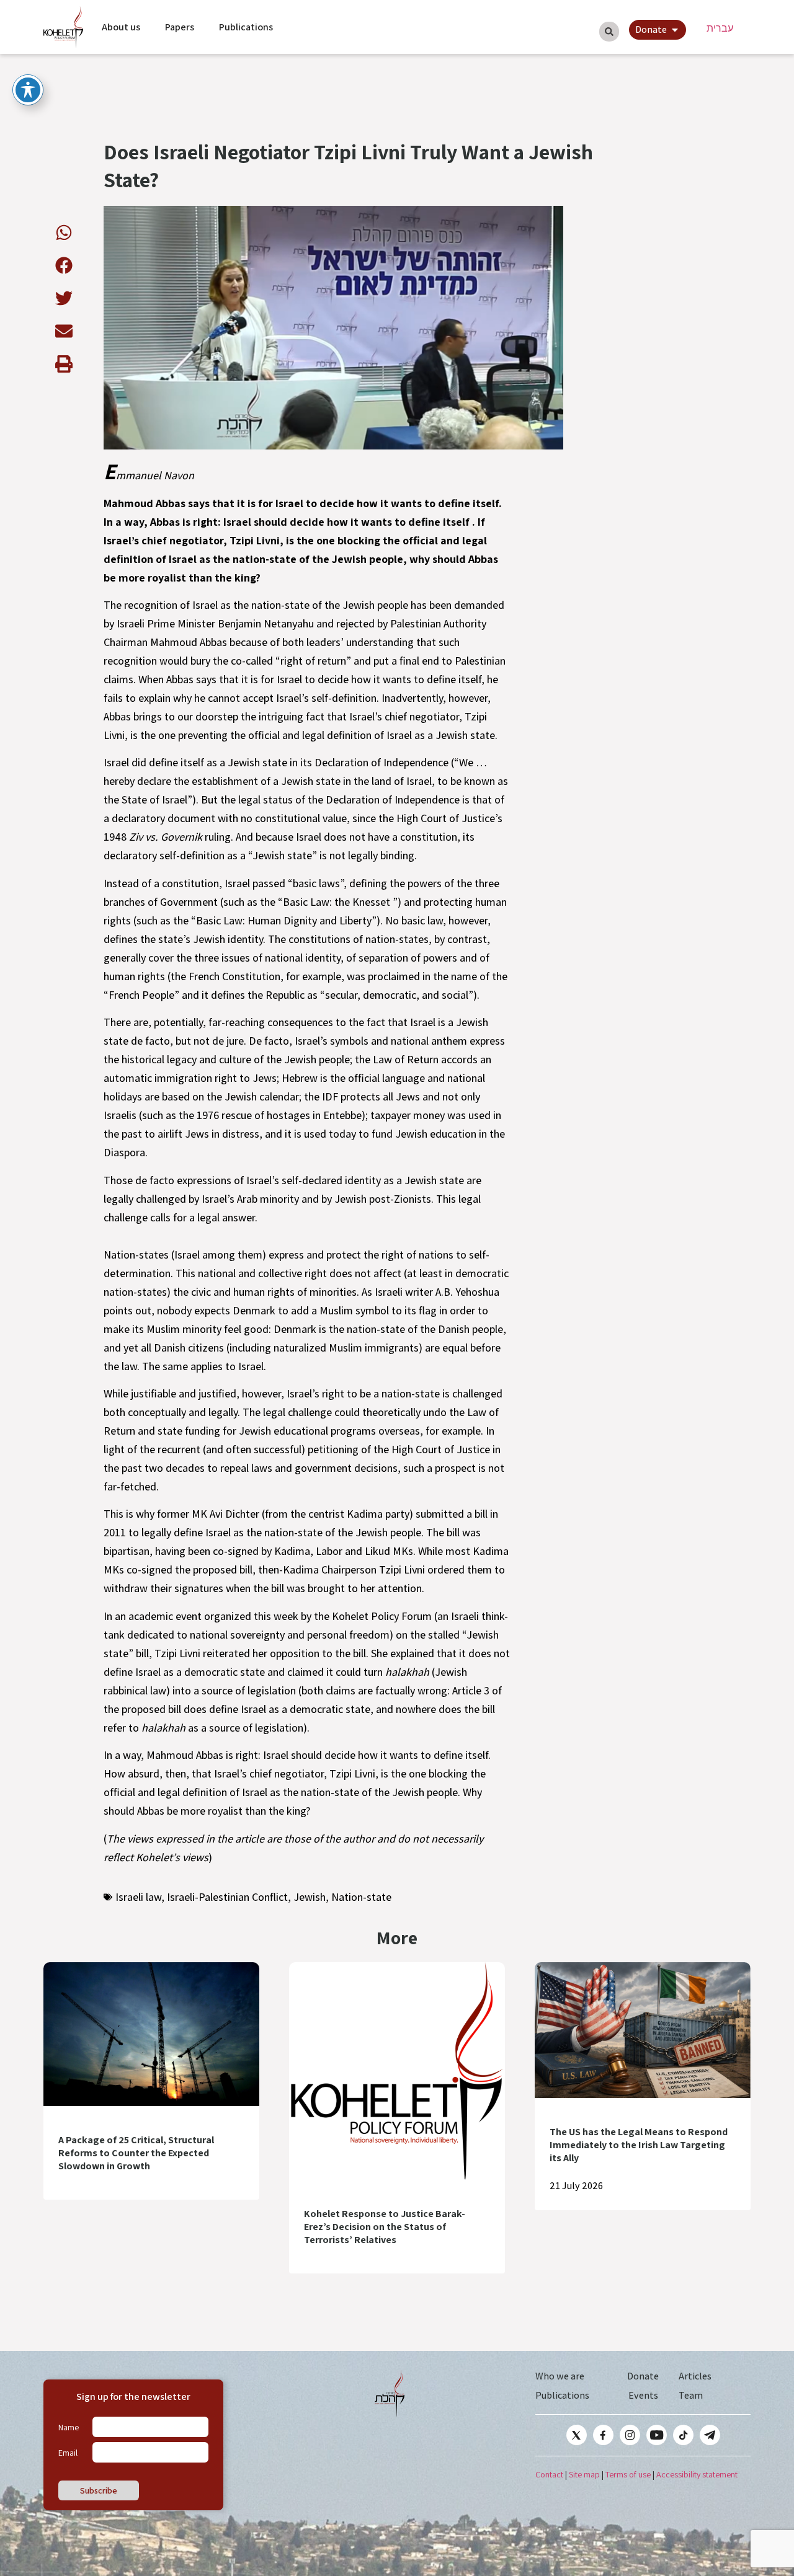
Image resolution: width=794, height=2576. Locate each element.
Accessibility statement (697, 2474)
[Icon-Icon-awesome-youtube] (657, 2435)
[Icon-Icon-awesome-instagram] (630, 2435)
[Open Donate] (675, 30)
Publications (246, 27)
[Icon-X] (577, 2435)
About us (121, 27)
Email (68, 2453)
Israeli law (138, 1897)
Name (69, 2427)
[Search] (609, 32)
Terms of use (628, 2474)
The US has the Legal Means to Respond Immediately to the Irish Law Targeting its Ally (639, 2145)
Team (691, 2395)
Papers (180, 27)
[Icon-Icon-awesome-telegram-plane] (710, 2435)
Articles (695, 2376)
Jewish (310, 1897)
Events (643, 2395)
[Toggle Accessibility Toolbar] (28, 90)
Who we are (560, 2376)
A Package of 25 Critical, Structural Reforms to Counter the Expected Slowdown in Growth (136, 2153)
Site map (584, 2474)
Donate (643, 2376)
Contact (549, 2474)
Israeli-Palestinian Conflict (227, 1897)
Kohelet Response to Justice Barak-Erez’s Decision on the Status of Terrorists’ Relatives (385, 2227)
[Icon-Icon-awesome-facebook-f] (603, 2435)
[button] (64, 232)
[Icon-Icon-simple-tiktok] (683, 2435)
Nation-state (361, 1897)
